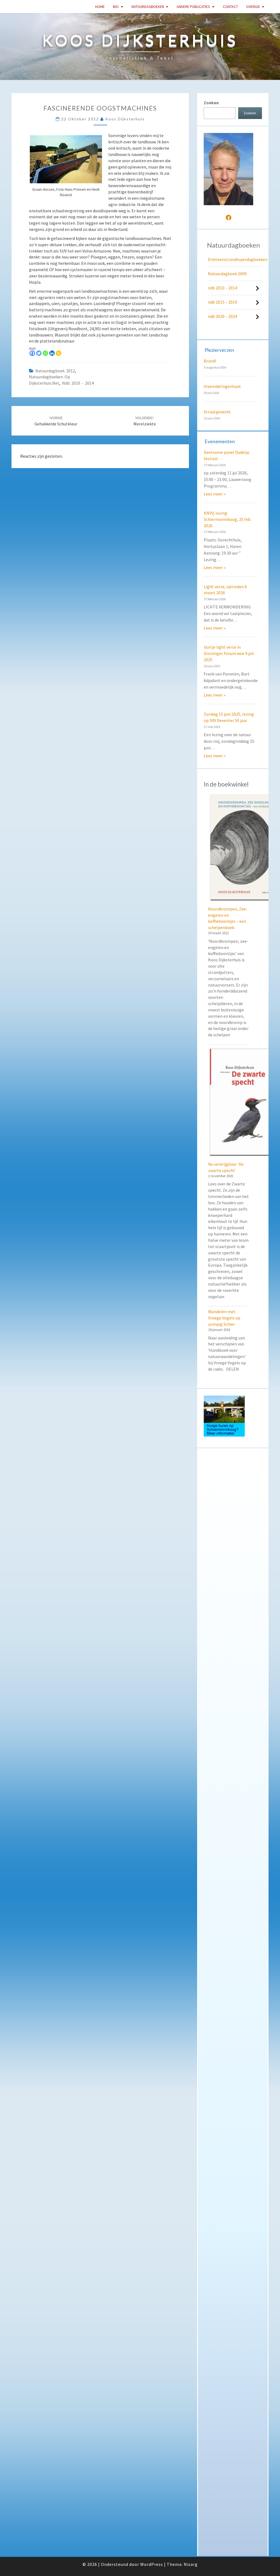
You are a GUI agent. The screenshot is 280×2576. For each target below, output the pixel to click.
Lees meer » (215, 494)
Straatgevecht (217, 412)
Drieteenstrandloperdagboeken (238, 259)
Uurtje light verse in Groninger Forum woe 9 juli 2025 (229, 653)
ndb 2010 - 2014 (78, 383)
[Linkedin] (52, 353)
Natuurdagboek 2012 (55, 371)
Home (100, 7)
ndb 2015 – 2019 (222, 302)
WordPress (152, 2564)
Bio (116, 7)
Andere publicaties (193, 7)
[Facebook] (32, 353)
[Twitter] (39, 353)
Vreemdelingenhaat (222, 386)
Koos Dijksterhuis (125, 119)
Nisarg (191, 2564)
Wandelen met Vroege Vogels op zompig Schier (224, 1318)
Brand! (210, 361)
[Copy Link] (59, 353)
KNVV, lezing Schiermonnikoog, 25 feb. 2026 (227, 519)
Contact (230, 7)
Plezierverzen (219, 350)
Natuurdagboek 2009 (227, 274)
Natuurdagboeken (148, 7)
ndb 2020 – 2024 (222, 316)
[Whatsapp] (45, 353)
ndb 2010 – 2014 (222, 288)
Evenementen (220, 441)
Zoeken (211, 103)
